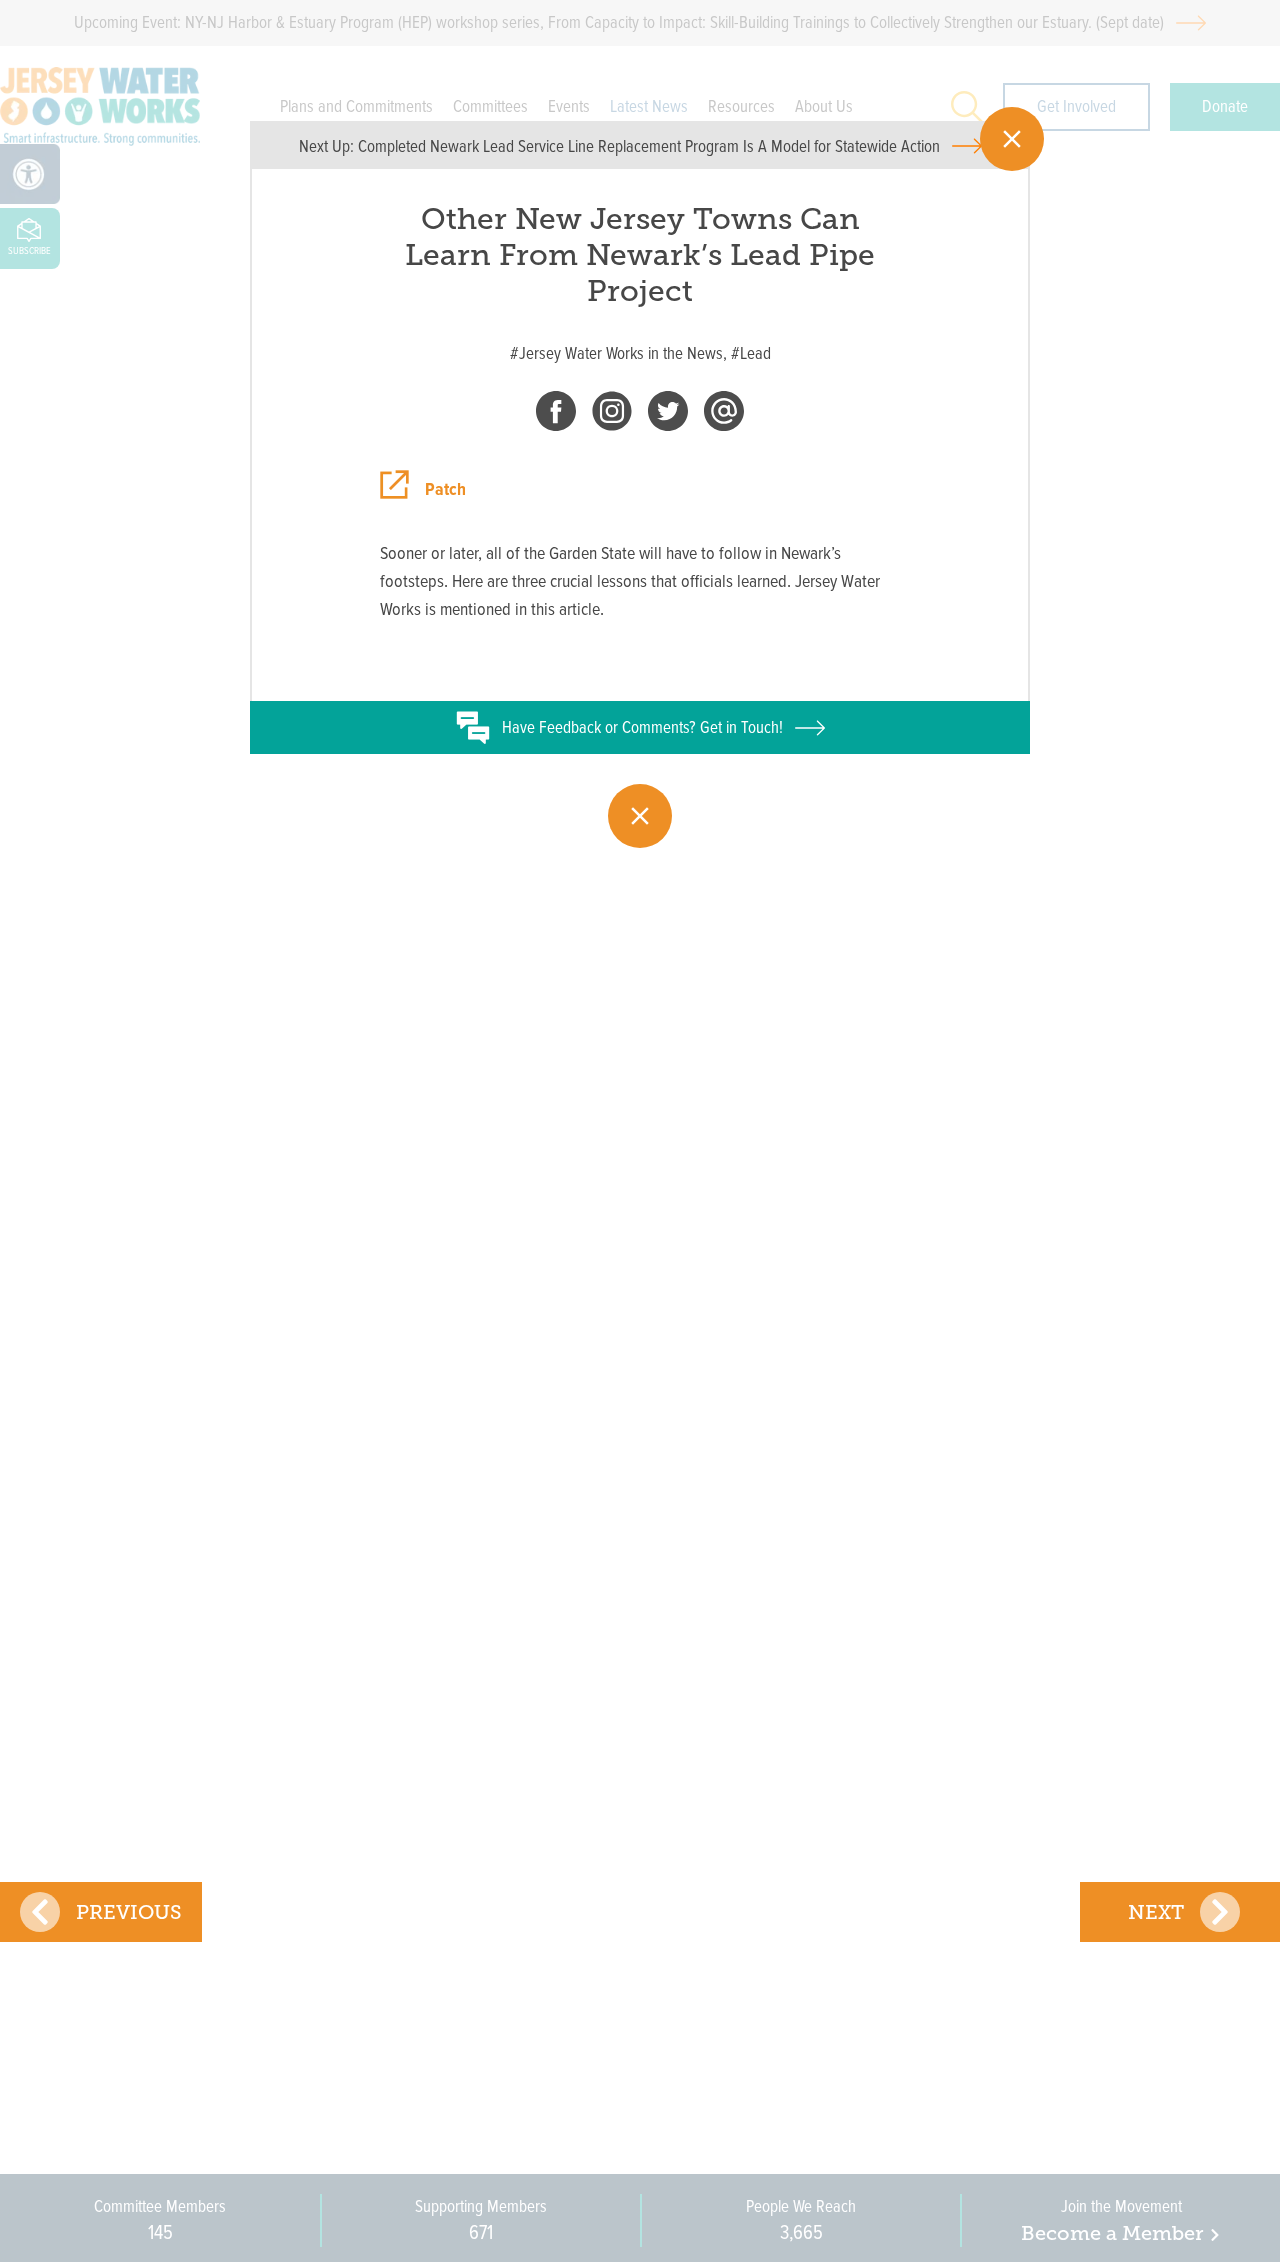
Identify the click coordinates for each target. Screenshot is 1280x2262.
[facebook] (556, 415)
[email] (724, 415)
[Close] (1012, 139)
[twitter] (668, 415)
